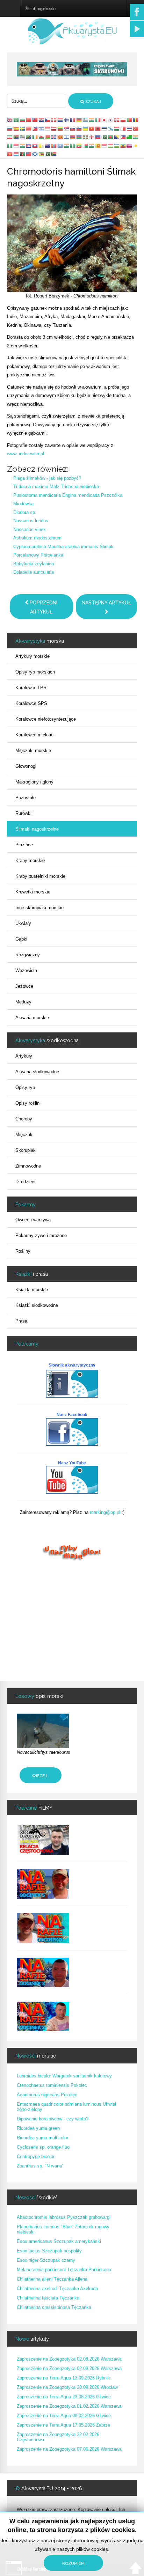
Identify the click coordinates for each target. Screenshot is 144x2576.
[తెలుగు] (67, 145)
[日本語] (105, 120)
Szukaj (93, 102)
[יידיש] (67, 137)
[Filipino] (35, 128)
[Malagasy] (86, 145)
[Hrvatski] (42, 120)
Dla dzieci (25, 1182)
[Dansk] (54, 120)
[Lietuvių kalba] (60, 128)
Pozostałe (26, 798)
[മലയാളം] (92, 145)
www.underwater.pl (26, 454)
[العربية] (16, 120)
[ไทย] (130, 128)
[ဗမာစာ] (79, 145)
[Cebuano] (123, 137)
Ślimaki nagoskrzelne (37, 829)
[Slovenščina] (79, 128)
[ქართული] (92, 137)
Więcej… (41, 1776)
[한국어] (111, 120)
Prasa (21, 1321)
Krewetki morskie (33, 892)
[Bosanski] (117, 137)
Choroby (24, 1119)
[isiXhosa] (54, 154)
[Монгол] (54, 145)
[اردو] (105, 137)
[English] (10, 120)
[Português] (130, 120)
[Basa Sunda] (105, 145)
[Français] (73, 120)
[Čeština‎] (48, 120)
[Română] (136, 120)
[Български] (23, 120)
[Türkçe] (136, 128)
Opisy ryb (25, 1087)
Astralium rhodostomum (37, 538)
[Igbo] (10, 145)
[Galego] (111, 128)
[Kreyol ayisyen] (98, 137)
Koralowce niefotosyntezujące (46, 719)
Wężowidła (26, 970)
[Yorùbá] (73, 145)
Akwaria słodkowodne (37, 1072)
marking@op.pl (105, 1512)
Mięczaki (24, 1135)
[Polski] (123, 120)
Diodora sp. (25, 512)
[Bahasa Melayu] (23, 137)
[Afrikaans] (16, 137)
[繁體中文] (35, 120)
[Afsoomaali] (60, 145)
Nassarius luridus (31, 521)
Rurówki (23, 813)
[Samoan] (29, 154)
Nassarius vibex (30, 529)
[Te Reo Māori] (48, 145)
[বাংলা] (111, 137)
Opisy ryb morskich (35, 672)
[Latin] (42, 145)
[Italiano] (98, 120)
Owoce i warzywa (33, 1220)
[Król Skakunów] (72, 69)
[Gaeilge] (35, 137)
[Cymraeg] (42, 137)
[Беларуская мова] (48, 137)
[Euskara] (86, 137)
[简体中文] (29, 120)
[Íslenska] (54, 137)
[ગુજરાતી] (136, 137)
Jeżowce (24, 986)
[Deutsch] (79, 120)
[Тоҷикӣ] (111, 145)
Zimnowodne (28, 1166)
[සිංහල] (98, 145)
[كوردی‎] (136, 145)
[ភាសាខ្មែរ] (29, 145)
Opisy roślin (27, 1103)
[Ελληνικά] (86, 120)
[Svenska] (23, 128)
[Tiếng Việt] (92, 128)
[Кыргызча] (10, 154)
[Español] (16, 128)
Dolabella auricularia (34, 572)
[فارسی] (10, 137)
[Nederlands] (60, 120)
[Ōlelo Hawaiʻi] (130, 145)
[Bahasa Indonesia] (48, 128)
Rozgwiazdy (28, 955)
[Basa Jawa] (16, 145)
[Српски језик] (67, 128)
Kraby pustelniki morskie (40, 876)
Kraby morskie (30, 860)
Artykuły (24, 1056)
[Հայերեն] (73, 137)
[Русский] (10, 128)
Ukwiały (23, 923)
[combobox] (36, 101)
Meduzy (23, 1002)
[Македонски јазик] (60, 137)
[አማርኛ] (123, 145)
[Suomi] (67, 120)
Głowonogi (26, 766)
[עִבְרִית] (42, 128)
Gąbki (21, 939)
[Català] (29, 128)
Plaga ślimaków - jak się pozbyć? (47, 478)
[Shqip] (98, 128)
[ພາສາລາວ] (35, 145)
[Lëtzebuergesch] (16, 154)
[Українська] (86, 128)
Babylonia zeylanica (34, 564)
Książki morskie (32, 1290)
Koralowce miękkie (34, 735)
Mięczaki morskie (33, 750)
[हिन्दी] (92, 120)
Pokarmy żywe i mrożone (41, 1235)
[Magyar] (117, 128)
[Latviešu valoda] (54, 128)
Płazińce (24, 845)
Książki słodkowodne (37, 1305)
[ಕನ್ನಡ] (23, 145)
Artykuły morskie (33, 656)
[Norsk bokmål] (117, 120)
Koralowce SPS (31, 703)
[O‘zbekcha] (117, 145)
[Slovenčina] (73, 128)
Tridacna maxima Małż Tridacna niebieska (56, 487)
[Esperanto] (130, 137)
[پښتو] (23, 154)
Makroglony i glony (34, 782)
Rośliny (23, 1251)
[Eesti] (105, 128)
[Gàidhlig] (35, 154)
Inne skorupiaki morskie (39, 908)
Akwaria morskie (32, 1018)
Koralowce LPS (31, 688)
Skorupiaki (26, 1150)
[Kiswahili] (29, 137)
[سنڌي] (48, 154)
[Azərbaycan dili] (79, 137)
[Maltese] (123, 128)
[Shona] (42, 154)
